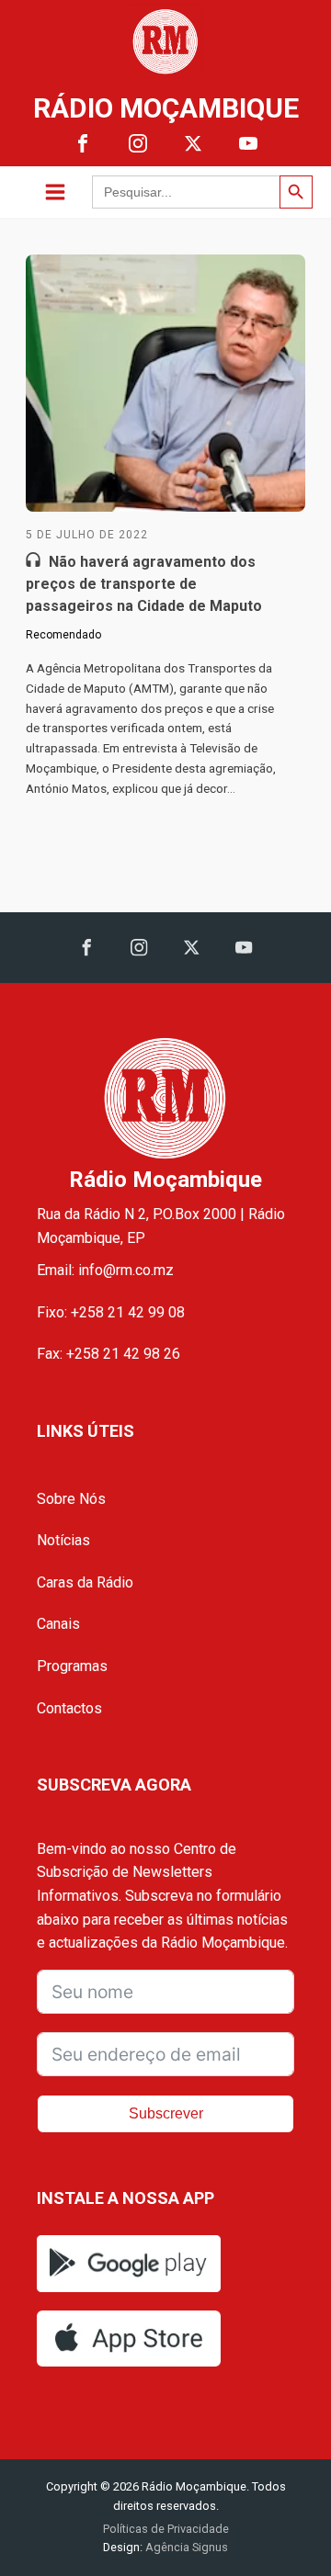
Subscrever (166, 2113)
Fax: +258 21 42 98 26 (108, 1354)
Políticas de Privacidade (166, 2529)
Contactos (69, 1708)
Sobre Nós (71, 1499)
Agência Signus (185, 2547)
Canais (58, 1624)
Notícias (63, 1540)
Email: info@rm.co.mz (105, 1270)
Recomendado (63, 635)
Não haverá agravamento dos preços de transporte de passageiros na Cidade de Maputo (144, 584)
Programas (72, 1666)
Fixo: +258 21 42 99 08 (111, 1312)
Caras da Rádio (85, 1582)
